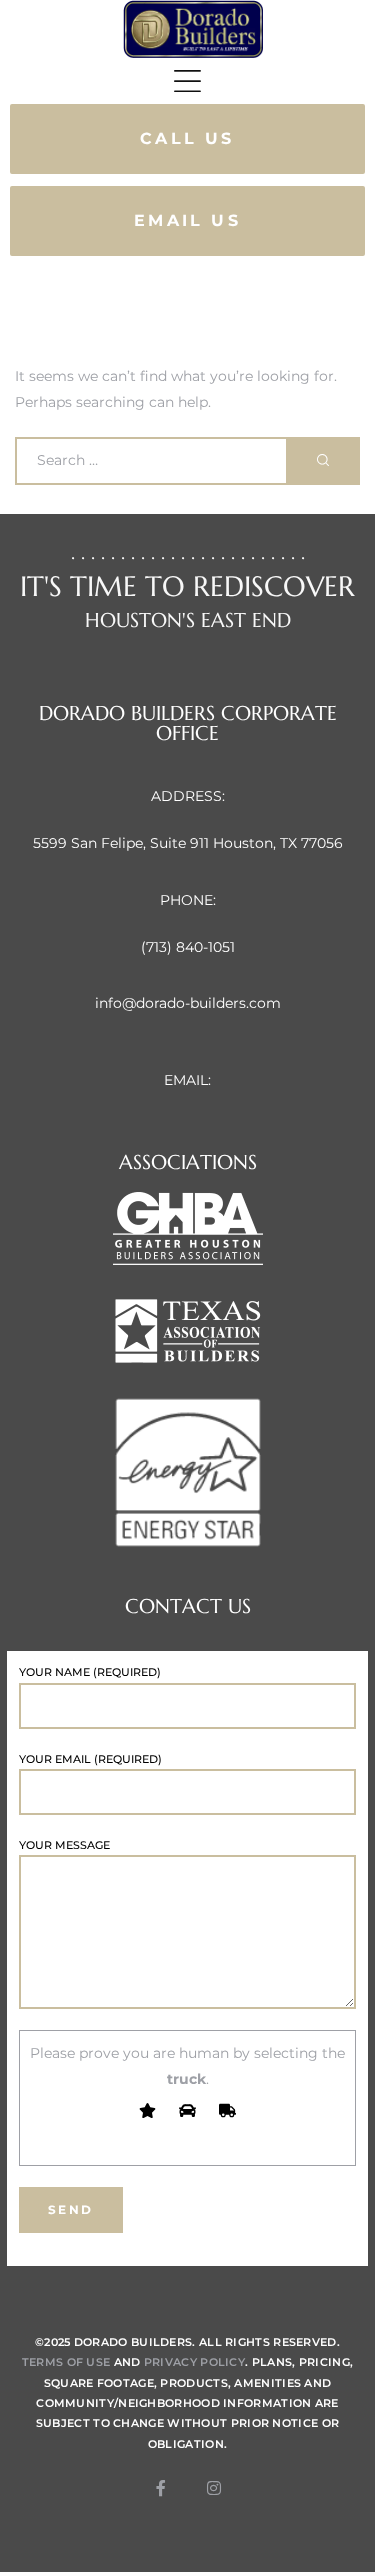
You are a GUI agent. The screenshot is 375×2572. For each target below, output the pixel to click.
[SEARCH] (324, 460)
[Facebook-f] (161, 2488)
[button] (187, 139)
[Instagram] (214, 2488)
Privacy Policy (194, 2362)
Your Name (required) (90, 1672)
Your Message (64, 1845)
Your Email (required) (90, 1759)
